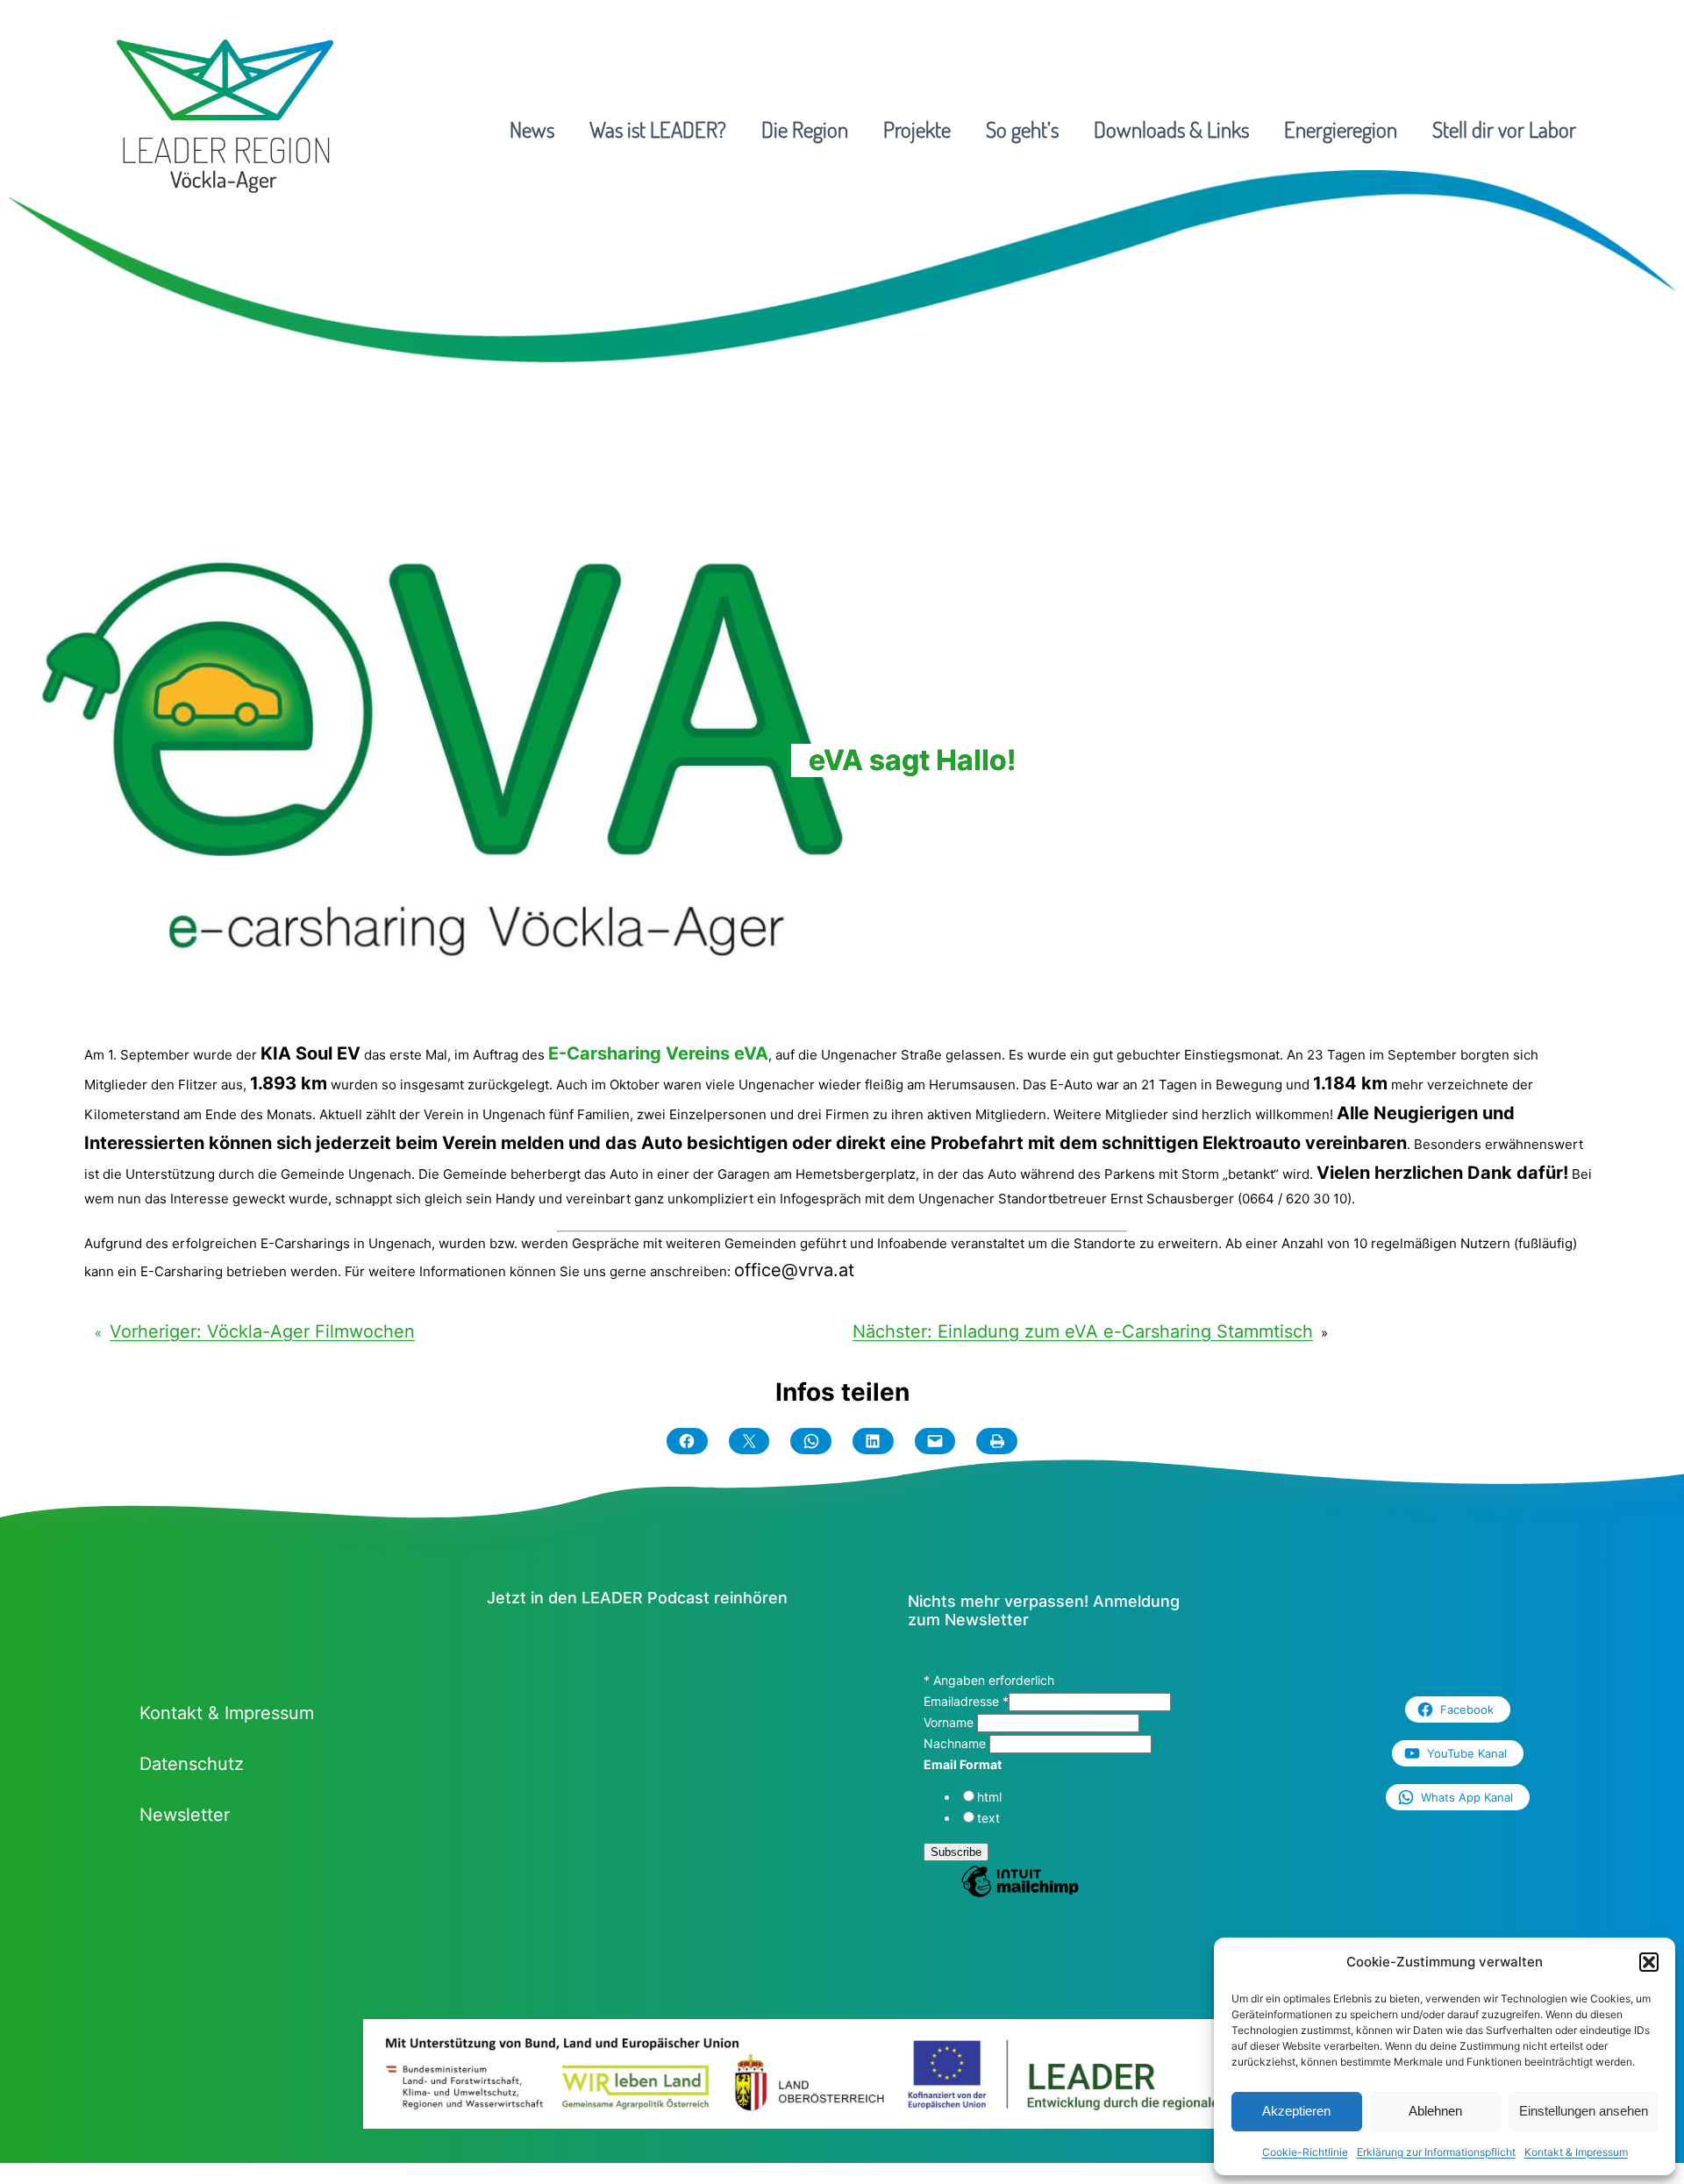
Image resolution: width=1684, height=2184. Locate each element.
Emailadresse (966, 1701)
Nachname (956, 1743)
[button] (1649, 1962)
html (989, 1797)
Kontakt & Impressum (1576, 2152)
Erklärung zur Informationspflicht (1436, 2152)
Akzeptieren (1296, 2111)
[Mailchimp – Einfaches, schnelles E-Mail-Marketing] (1020, 1895)
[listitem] (454, 2087)
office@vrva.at (794, 1270)
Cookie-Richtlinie (1305, 2152)
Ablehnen (1435, 2111)
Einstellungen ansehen (1584, 2111)
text (988, 1818)
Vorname (950, 1722)
